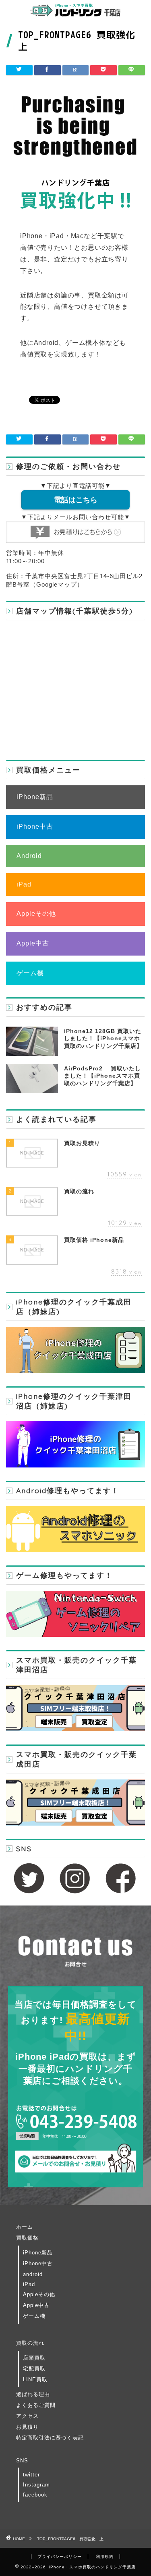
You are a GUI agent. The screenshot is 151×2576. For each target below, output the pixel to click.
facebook (35, 2495)
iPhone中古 (35, 826)
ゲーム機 (30, 973)
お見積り (27, 2427)
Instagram (36, 2485)
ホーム (25, 2227)
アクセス (27, 2416)
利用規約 (105, 2557)
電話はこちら (76, 500)
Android (29, 856)
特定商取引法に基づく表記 (50, 2438)
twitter (31, 2475)
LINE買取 (35, 2379)
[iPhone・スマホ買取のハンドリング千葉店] (75, 14)
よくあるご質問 (36, 2405)
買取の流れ (30, 2343)
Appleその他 (36, 914)
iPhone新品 (35, 797)
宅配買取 (34, 2369)
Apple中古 (33, 943)
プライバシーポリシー (60, 2557)
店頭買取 (34, 2358)
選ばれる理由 (33, 2394)
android (33, 2274)
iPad (24, 884)
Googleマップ (57, 584)
